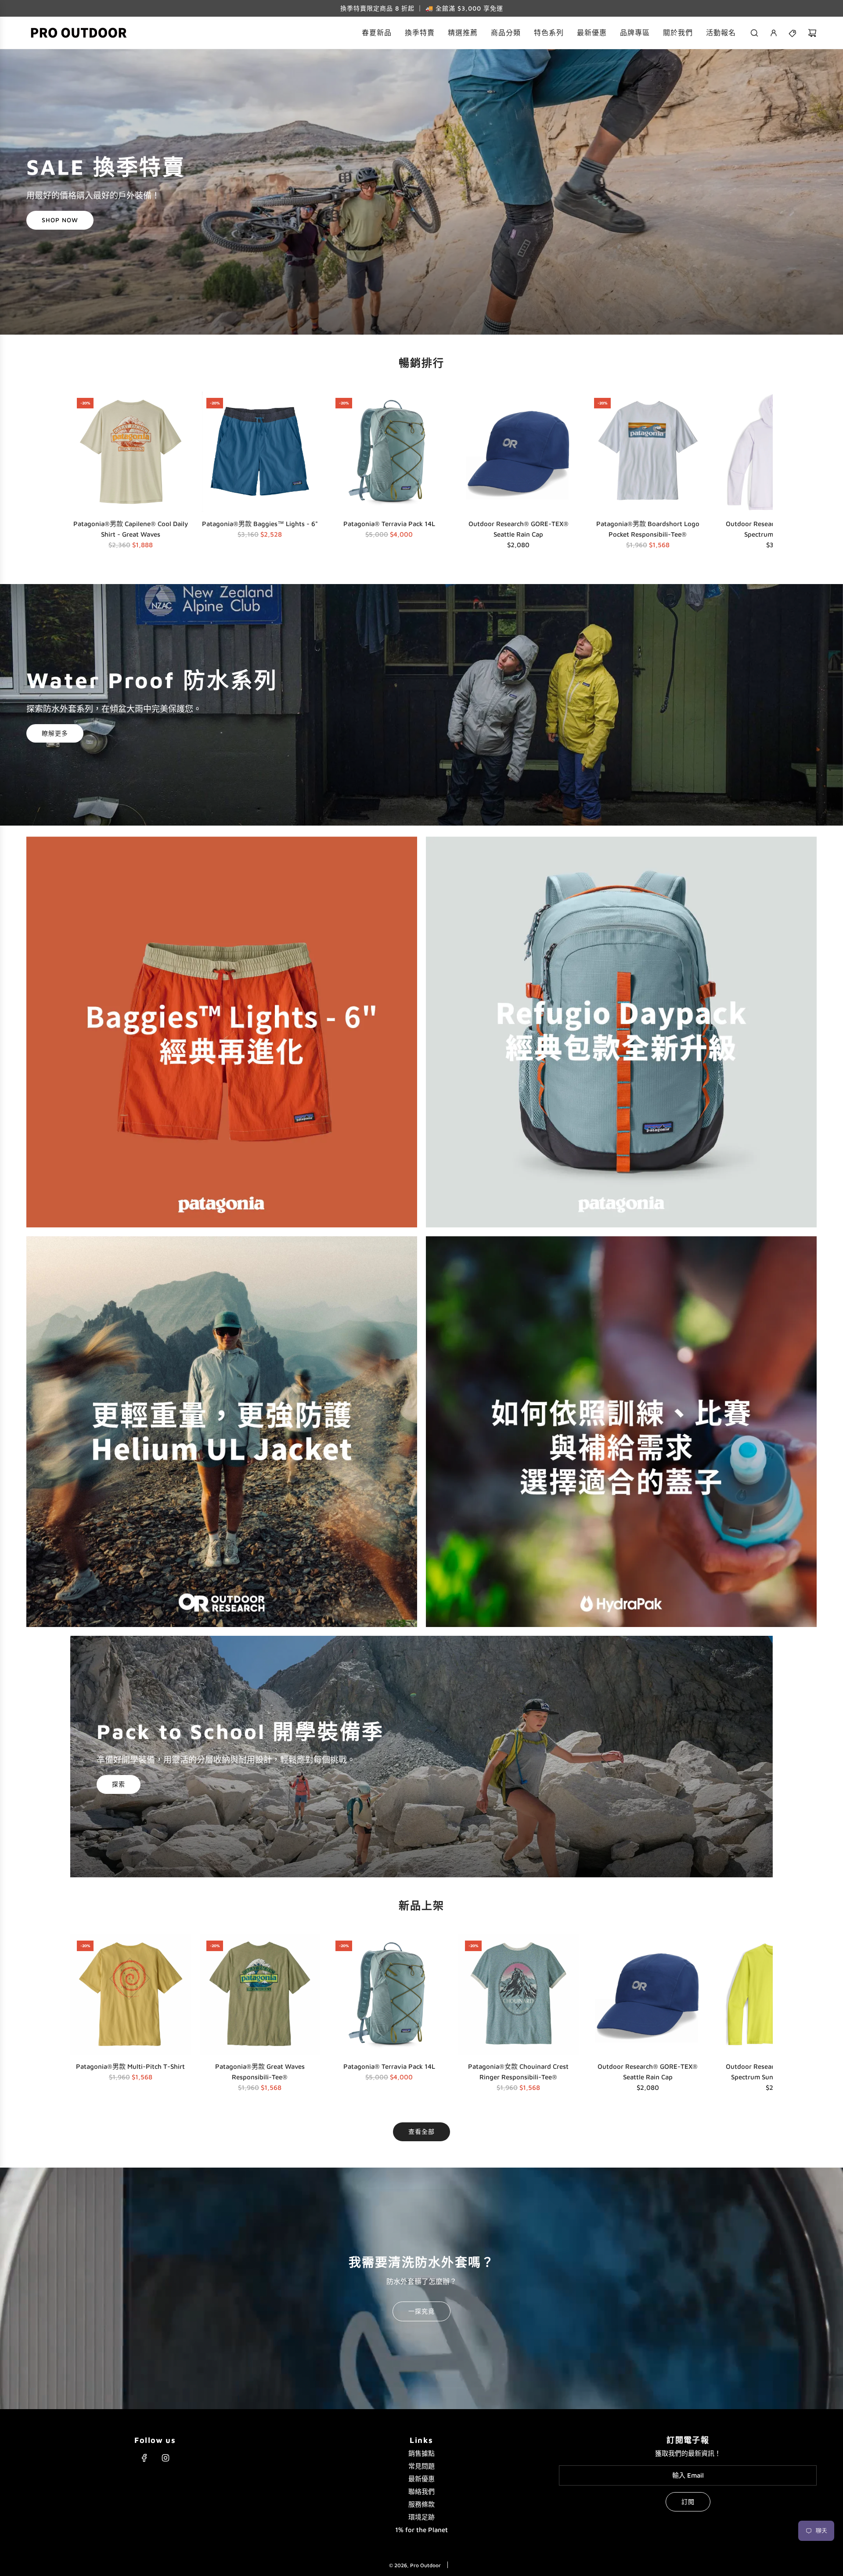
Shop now (60, 220)
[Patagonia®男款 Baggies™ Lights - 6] (260, 452)
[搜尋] (754, 33)
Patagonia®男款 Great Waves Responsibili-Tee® (260, 2072)
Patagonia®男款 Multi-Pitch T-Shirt (130, 2066)
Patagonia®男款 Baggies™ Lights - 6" (260, 524)
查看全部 (421, 2131)
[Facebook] (144, 2458)
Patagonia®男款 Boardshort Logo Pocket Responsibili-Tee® (648, 529)
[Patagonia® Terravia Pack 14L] (389, 452)
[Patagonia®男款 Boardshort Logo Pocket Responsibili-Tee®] (648, 452)
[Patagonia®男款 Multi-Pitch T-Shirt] (131, 1994)
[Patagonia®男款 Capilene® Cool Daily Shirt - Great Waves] (131, 452)
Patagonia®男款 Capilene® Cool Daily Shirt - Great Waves (131, 529)
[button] (80, 473)
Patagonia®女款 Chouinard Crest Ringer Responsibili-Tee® (518, 2072)
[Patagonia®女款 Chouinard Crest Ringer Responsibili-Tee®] (519, 1994)
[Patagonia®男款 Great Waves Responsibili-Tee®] (260, 1994)
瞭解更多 (55, 733)
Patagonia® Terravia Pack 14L (389, 524)
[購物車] (812, 33)
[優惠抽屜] (793, 33)
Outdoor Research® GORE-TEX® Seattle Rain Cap (519, 529)
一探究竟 (421, 2311)
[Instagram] (166, 2458)
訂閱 (688, 2502)
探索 (119, 1784)
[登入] (774, 33)
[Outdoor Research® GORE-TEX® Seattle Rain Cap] (519, 452)
